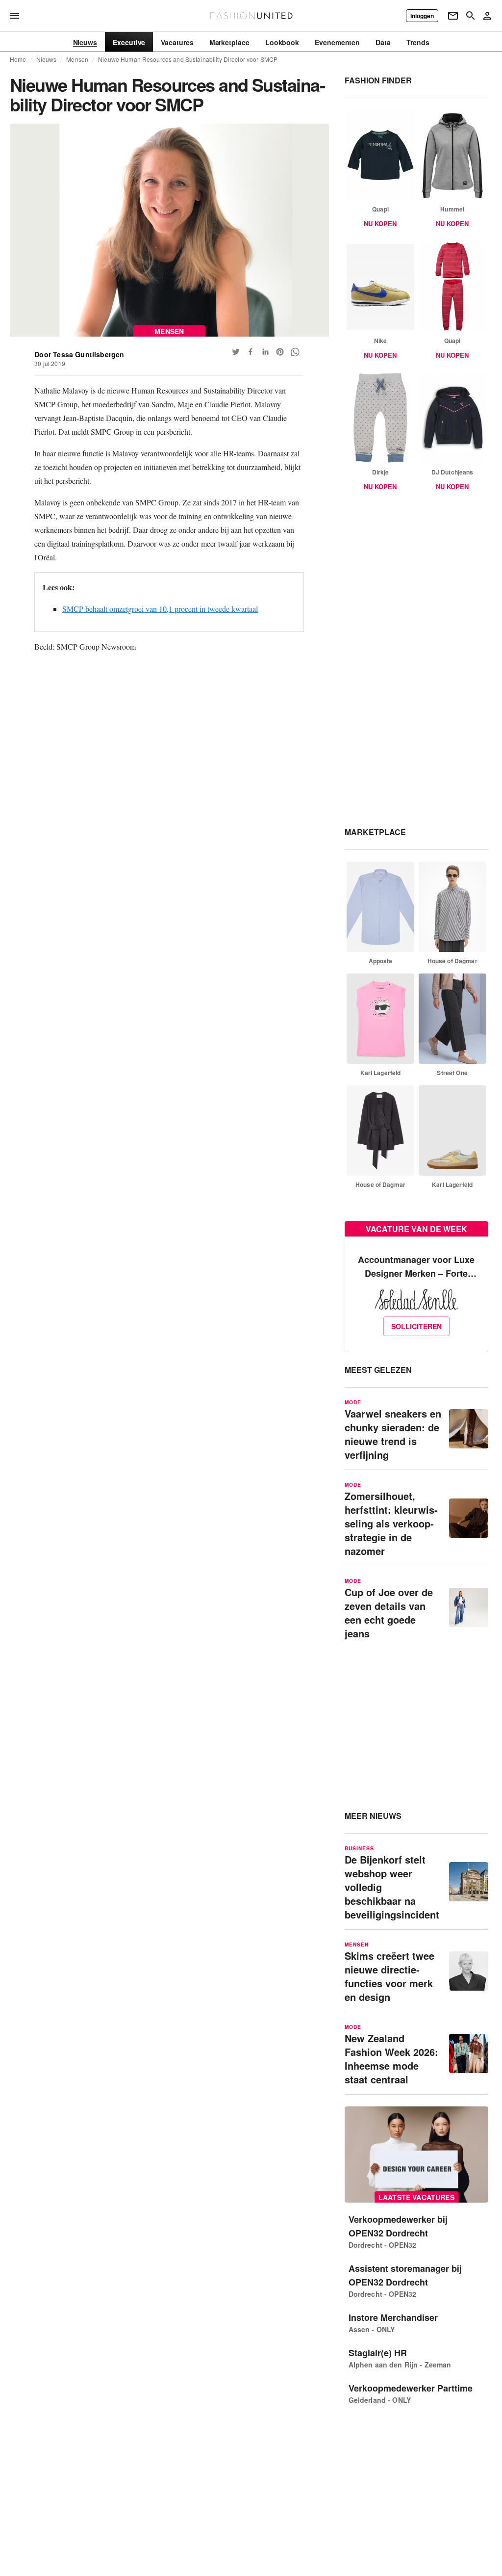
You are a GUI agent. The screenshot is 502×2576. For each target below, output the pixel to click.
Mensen (77, 59)
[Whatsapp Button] (295, 352)
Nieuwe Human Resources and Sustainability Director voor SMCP (188, 59)
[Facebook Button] (251, 352)
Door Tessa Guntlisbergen (79, 354)
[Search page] (471, 16)
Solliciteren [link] (416, 1326)
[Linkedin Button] (265, 352)
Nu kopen (380, 223)
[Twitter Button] (236, 352)
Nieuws (47, 59)
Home (18, 59)
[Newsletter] (453, 16)
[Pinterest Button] (280, 352)
